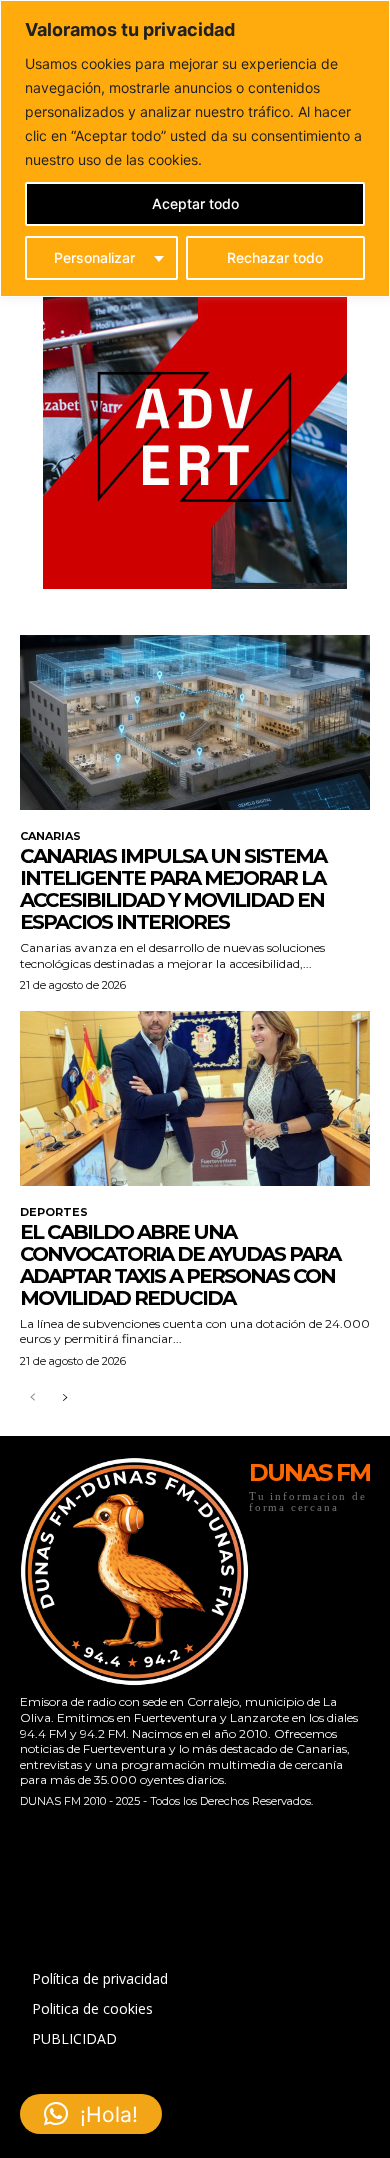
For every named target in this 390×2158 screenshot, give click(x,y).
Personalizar (94, 257)
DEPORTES (54, 1212)
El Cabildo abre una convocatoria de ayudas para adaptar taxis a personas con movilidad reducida (180, 1265)
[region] (195, 148)
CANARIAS (50, 836)
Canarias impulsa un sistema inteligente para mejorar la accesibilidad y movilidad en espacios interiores (173, 889)
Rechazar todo (275, 257)
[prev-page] (32, 1398)
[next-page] (64, 1398)
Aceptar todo (195, 203)
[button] (91, 2114)
